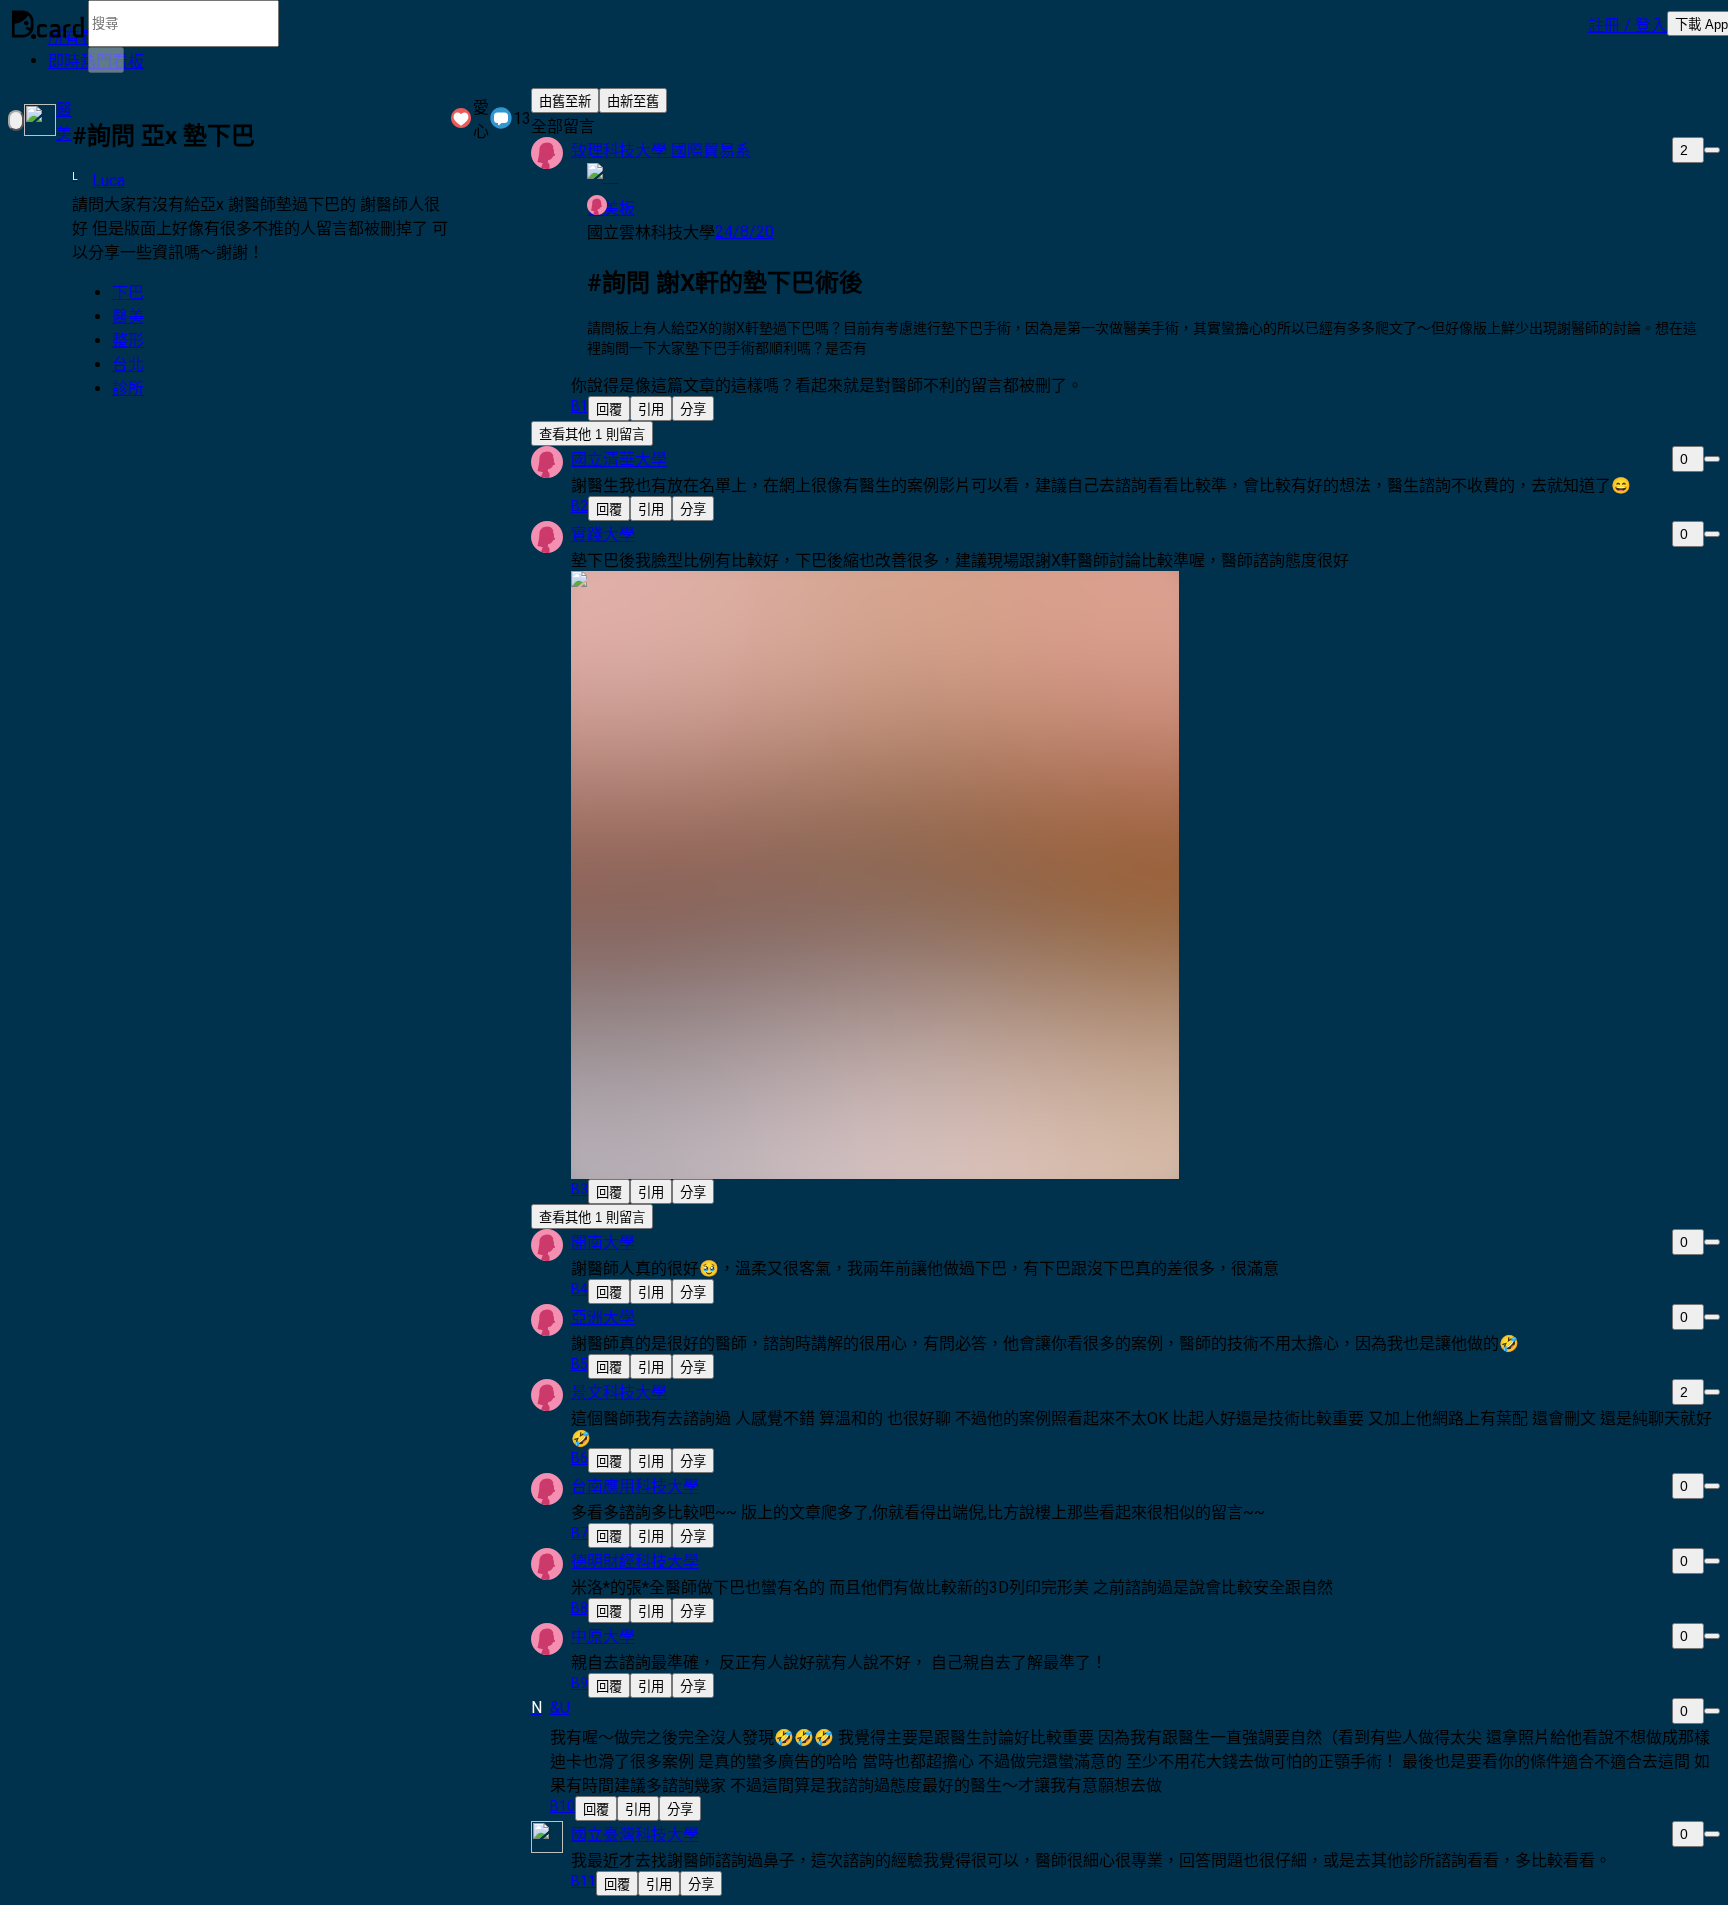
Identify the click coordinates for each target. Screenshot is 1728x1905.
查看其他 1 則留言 (592, 434)
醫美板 (611, 208)
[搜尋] (106, 60)
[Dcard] (48, 24)
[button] (1627, 24)
